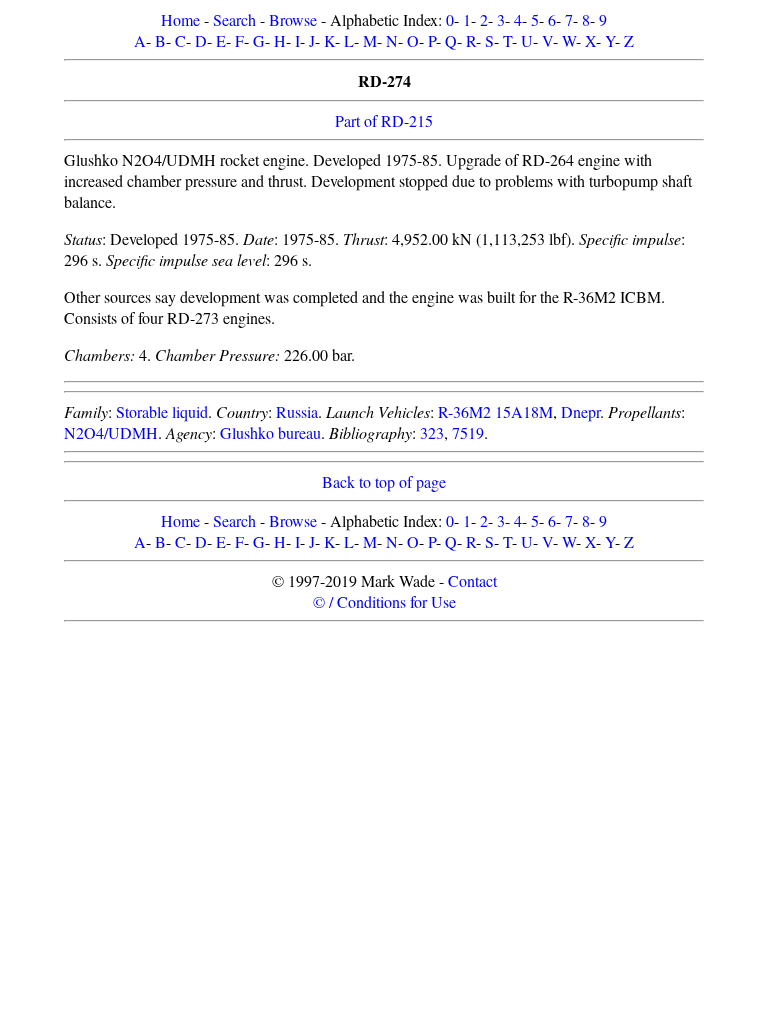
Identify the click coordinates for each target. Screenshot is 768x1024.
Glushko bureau (270, 432)
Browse (293, 19)
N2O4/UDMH (111, 432)
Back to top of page (384, 481)
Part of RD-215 (384, 120)
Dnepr (580, 411)
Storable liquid (162, 411)
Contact (472, 580)
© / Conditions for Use (384, 601)
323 (432, 432)
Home (180, 19)
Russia (297, 411)
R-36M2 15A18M (495, 411)
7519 (468, 432)
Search (234, 19)
